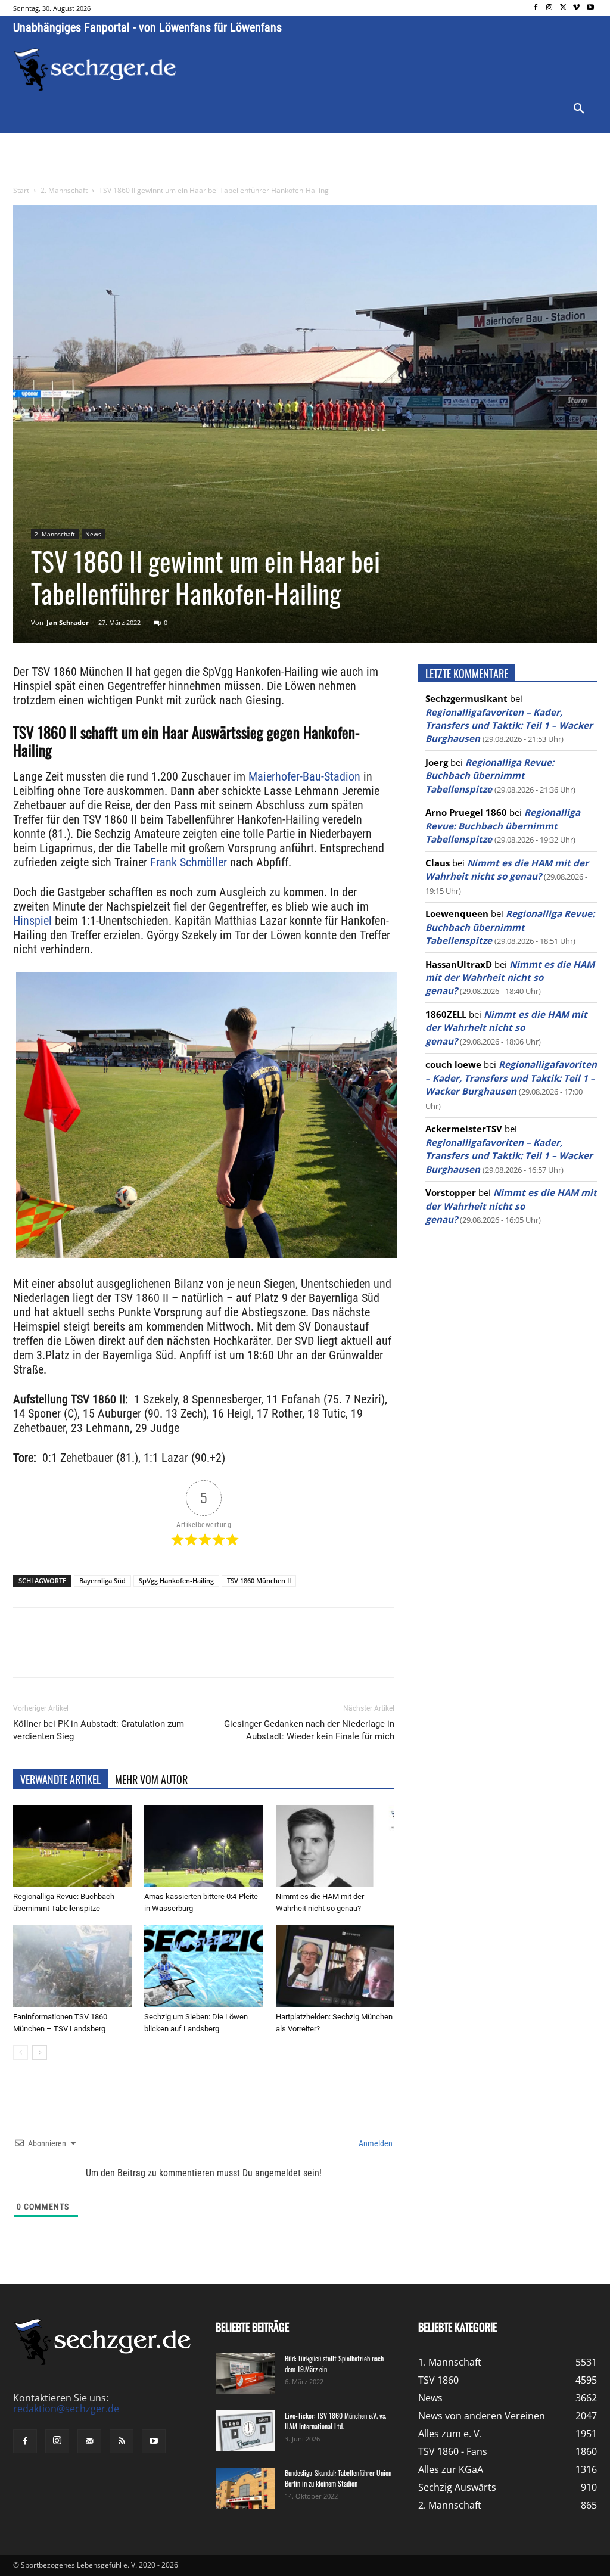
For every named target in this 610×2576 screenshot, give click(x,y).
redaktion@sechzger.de (66, 2409)
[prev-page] (21, 2053)
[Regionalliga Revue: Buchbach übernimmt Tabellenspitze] (72, 1846)
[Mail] (89, 2441)
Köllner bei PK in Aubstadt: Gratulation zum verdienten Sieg (99, 1730)
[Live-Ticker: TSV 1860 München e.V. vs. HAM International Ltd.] (245, 2431)
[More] (235, 1653)
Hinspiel (32, 921)
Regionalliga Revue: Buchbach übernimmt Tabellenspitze (490, 776)
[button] (579, 109)
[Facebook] (536, 8)
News (93, 534)
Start (21, 190)
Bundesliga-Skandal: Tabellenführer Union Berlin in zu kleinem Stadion (338, 2478)
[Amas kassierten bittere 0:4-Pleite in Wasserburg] (203, 1846)
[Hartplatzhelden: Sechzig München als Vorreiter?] (335, 1966)
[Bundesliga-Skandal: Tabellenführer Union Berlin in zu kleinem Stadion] (245, 2488)
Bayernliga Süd (102, 1581)
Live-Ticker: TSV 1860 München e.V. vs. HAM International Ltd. (335, 2421)
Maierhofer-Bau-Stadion (304, 776)
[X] (563, 8)
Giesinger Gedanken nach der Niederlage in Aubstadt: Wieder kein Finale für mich (309, 1730)
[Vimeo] (576, 8)
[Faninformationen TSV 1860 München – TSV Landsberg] (72, 1966)
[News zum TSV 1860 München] (95, 70)
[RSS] (122, 2441)
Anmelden (375, 2143)
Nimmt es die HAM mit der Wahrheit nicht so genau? (510, 978)
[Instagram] (550, 8)
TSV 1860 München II (259, 1581)
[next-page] (40, 2053)
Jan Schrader (68, 622)
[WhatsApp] (152, 1653)
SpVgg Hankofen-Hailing (176, 1581)
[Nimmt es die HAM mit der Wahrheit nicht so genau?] (335, 1846)
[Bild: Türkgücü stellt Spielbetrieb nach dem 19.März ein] (245, 2374)
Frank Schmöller (189, 862)
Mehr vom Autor (151, 1779)
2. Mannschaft (64, 190)
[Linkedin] (180, 1653)
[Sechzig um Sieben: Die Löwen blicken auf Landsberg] (203, 1966)
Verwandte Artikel (60, 1779)
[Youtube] (590, 8)
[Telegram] (207, 1653)
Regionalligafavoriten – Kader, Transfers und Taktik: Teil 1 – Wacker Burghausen (509, 725)
